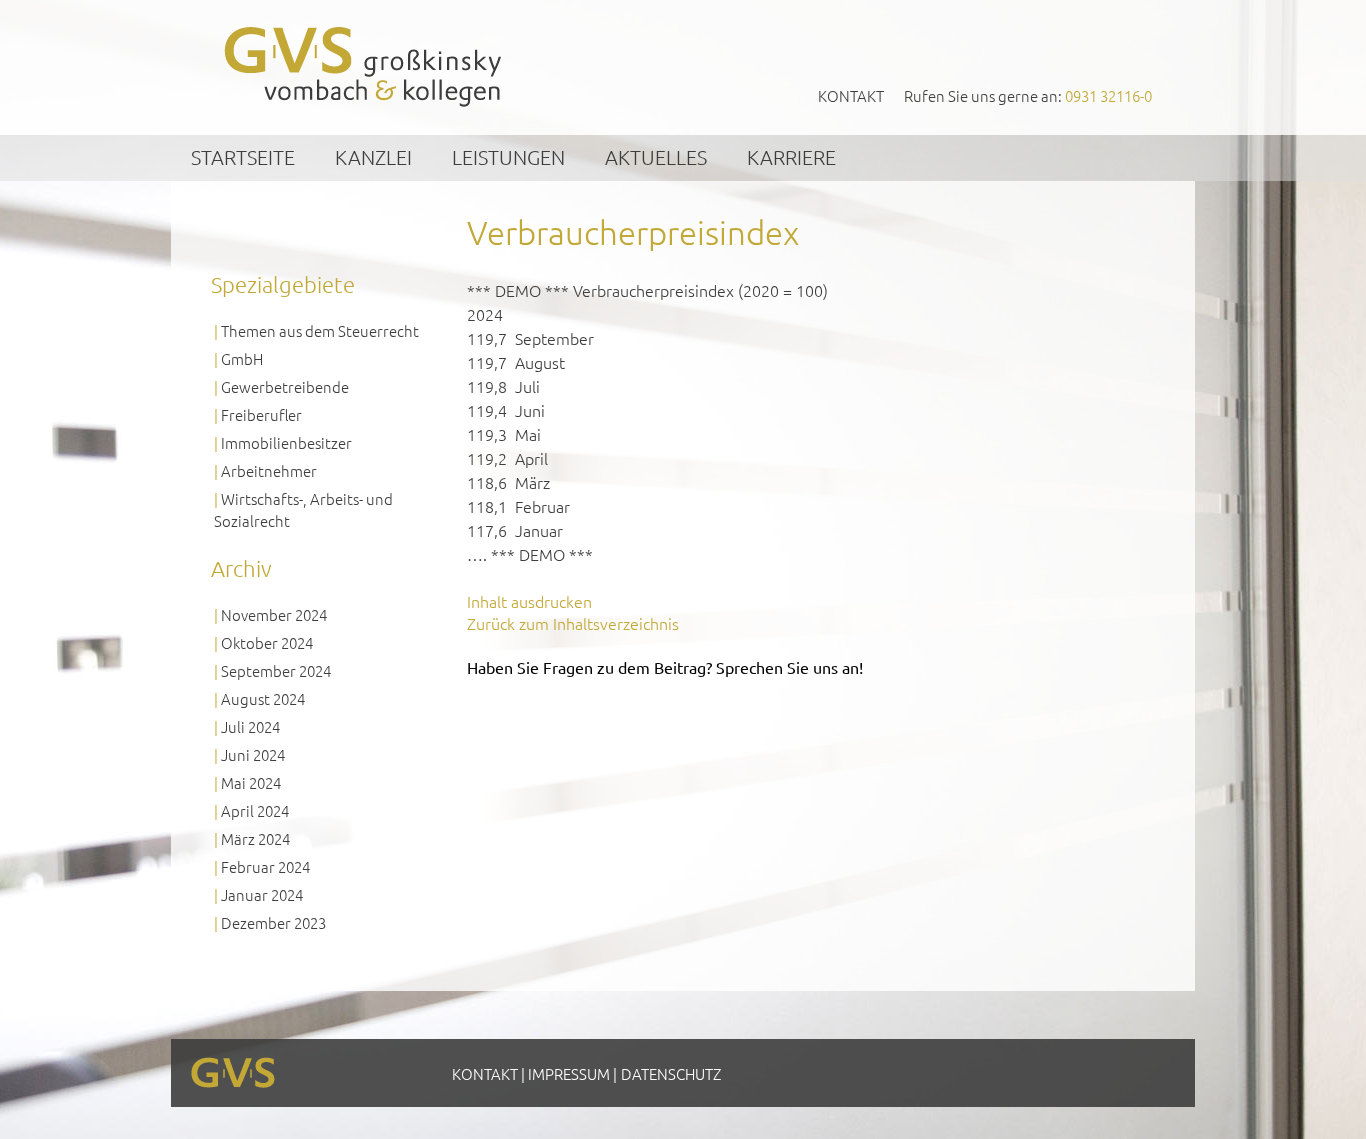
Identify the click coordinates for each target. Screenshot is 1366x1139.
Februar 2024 (265, 866)
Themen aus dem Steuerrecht (320, 330)
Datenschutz (671, 1073)
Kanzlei (373, 157)
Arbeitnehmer (269, 470)
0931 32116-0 (1108, 95)
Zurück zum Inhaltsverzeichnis (573, 623)
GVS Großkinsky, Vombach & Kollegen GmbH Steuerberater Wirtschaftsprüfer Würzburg (364, 66)
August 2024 (263, 698)
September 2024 (276, 670)
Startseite (243, 157)
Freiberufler (261, 414)
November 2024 (274, 614)
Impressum (569, 1073)
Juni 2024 (253, 754)
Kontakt (851, 95)
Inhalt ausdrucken (529, 601)
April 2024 (255, 810)
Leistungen (508, 157)
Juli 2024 (250, 726)
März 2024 (255, 838)
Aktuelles (656, 157)
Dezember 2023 (273, 922)
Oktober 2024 (267, 642)
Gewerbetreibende (285, 386)
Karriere (791, 157)
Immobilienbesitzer (286, 442)
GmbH (242, 358)
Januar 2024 (262, 894)
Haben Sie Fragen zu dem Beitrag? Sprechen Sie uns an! (665, 667)
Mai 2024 (251, 782)
